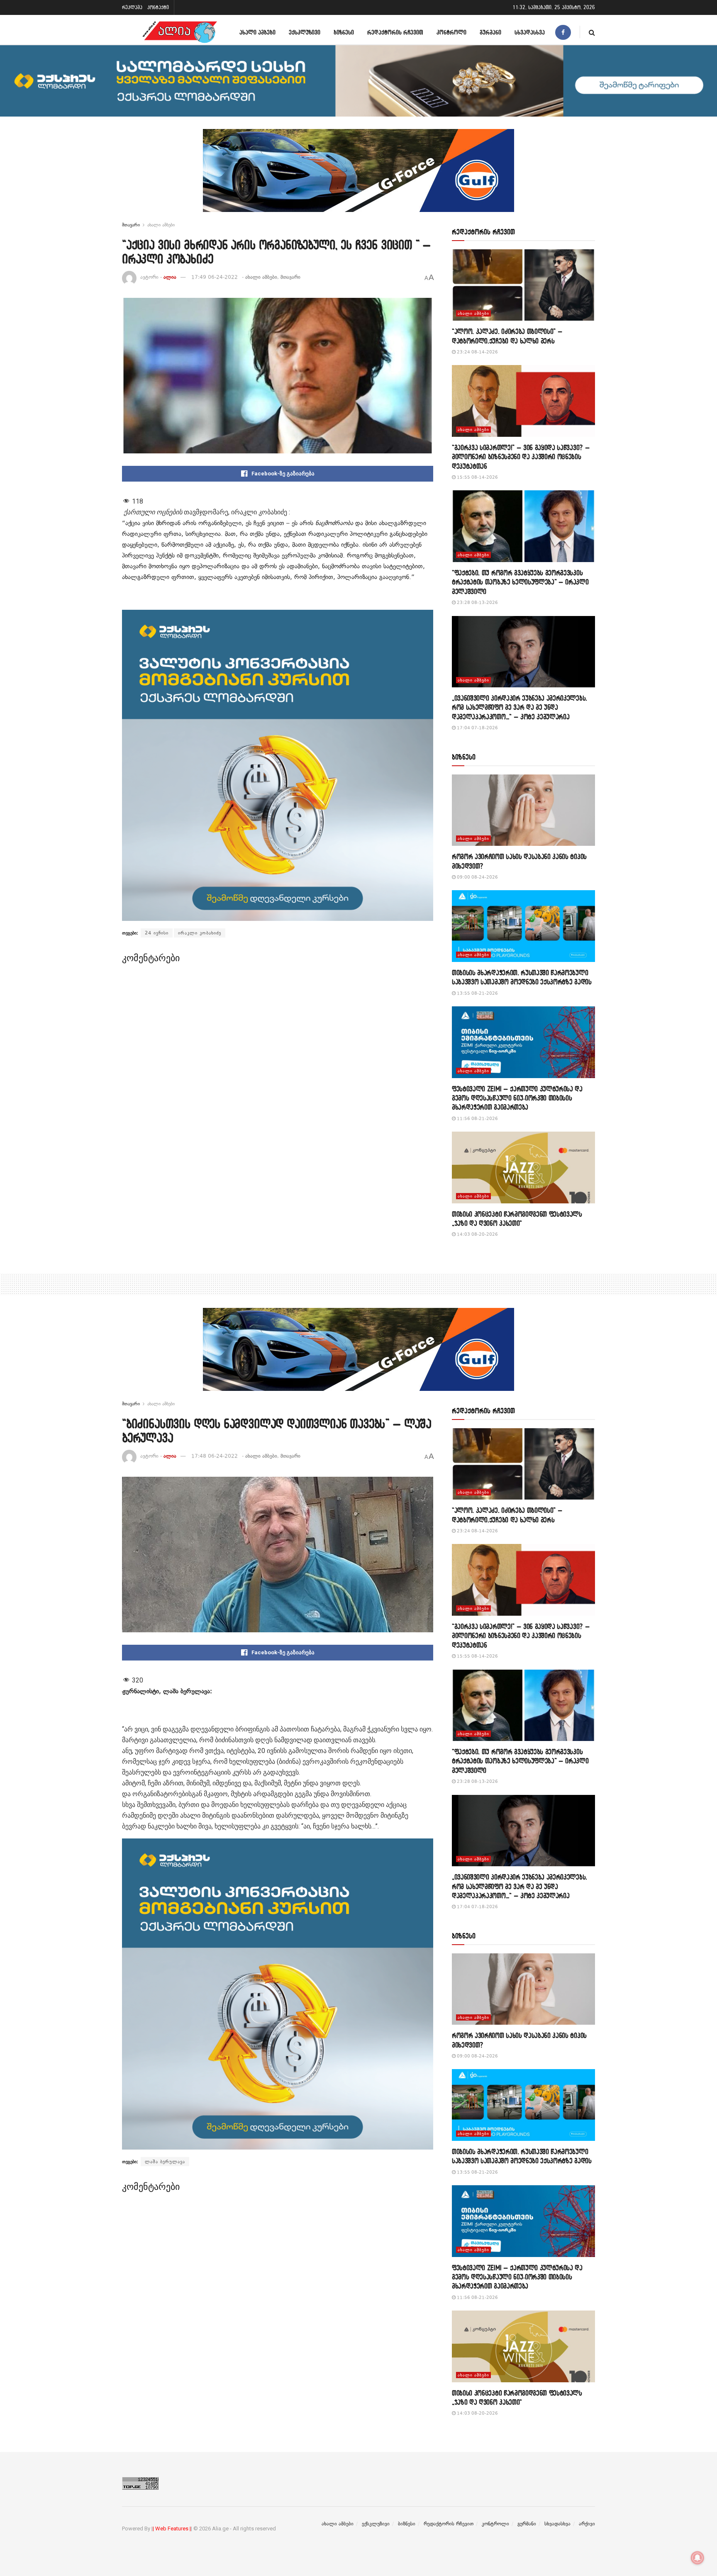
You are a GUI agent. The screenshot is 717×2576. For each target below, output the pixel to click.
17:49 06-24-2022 (215, 277)
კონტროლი (451, 32)
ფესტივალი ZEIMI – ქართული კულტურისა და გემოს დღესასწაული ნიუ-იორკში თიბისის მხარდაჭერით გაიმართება (517, 1098)
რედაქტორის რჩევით (395, 32)
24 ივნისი (157, 933)
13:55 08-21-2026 (477, 993)
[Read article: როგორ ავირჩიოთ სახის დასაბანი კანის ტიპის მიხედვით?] (523, 810)
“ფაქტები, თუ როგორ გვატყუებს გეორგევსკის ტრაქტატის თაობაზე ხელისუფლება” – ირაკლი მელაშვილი (520, 582)
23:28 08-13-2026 (477, 603)
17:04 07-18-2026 (477, 728)
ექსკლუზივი (305, 32)
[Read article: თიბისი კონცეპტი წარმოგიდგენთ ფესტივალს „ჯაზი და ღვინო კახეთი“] (523, 1167)
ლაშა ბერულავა (165, 2162)
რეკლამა (132, 7)
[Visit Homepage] (180, 32)
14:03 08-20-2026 (477, 1234)
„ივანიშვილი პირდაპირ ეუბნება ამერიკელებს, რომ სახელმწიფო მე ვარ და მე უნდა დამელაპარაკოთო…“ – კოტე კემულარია (519, 707)
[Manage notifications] (697, 2558)
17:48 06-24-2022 (215, 1456)
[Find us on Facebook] (563, 32)
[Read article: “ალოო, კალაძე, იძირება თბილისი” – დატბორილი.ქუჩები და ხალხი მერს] (523, 285)
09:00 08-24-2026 (477, 877)
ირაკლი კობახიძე (200, 933)
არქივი (587, 2524)
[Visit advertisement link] (358, 177)
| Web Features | (172, 2529)
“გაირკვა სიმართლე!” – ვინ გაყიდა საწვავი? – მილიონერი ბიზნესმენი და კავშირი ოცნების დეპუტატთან (521, 457)
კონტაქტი (158, 7)
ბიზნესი (344, 32)
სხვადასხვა (530, 32)
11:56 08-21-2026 (477, 1119)
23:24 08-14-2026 (477, 352)
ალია (170, 277)
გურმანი (490, 32)
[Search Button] (592, 32)
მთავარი (131, 225)
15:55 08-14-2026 (477, 477)
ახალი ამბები (257, 32)
